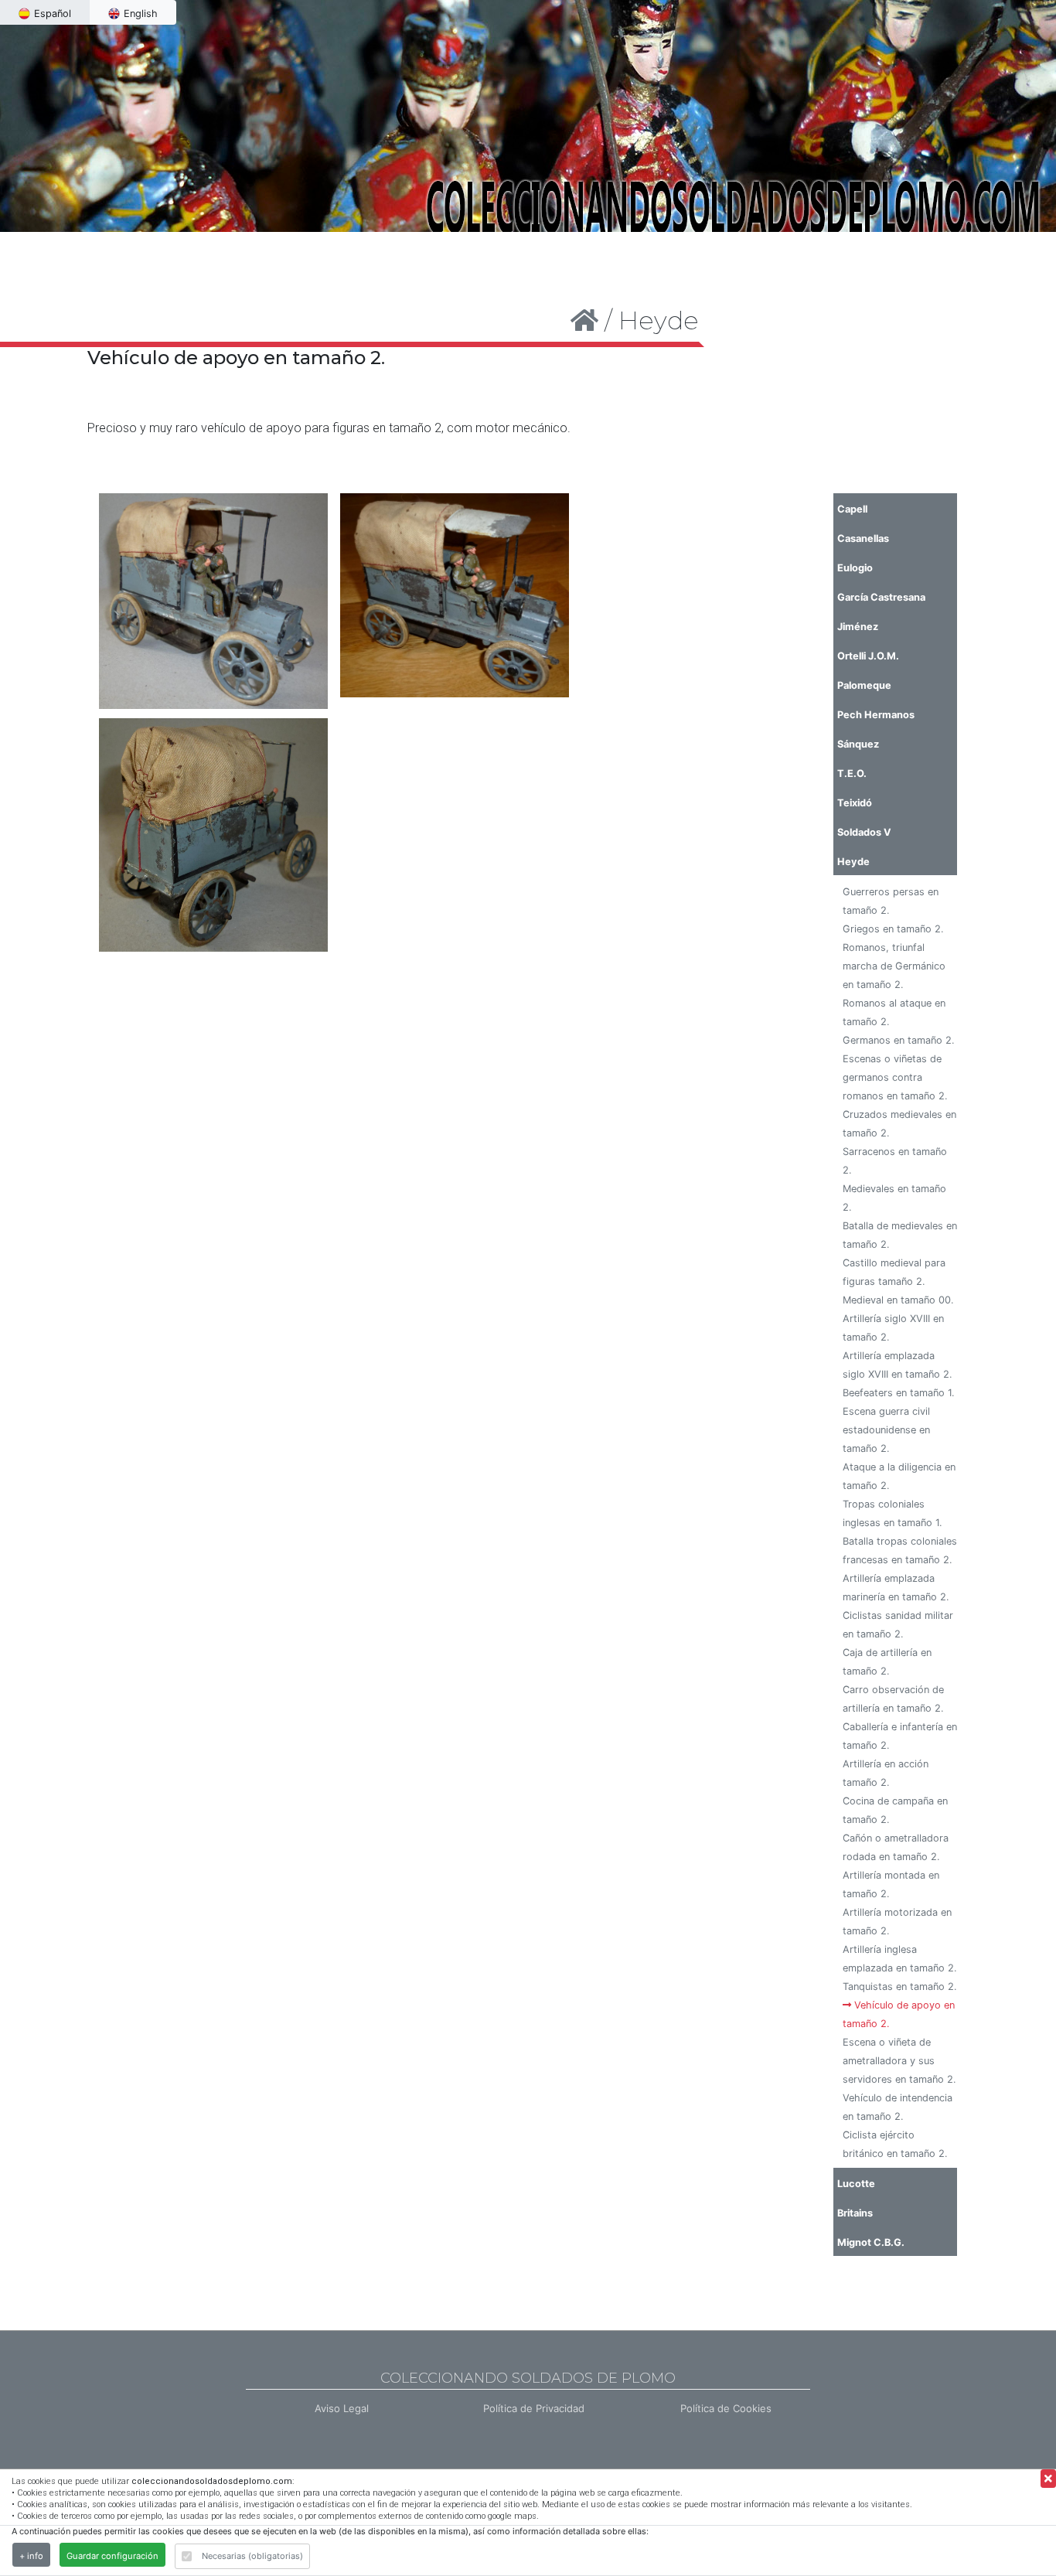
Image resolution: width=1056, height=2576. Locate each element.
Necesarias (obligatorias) (252, 2556)
